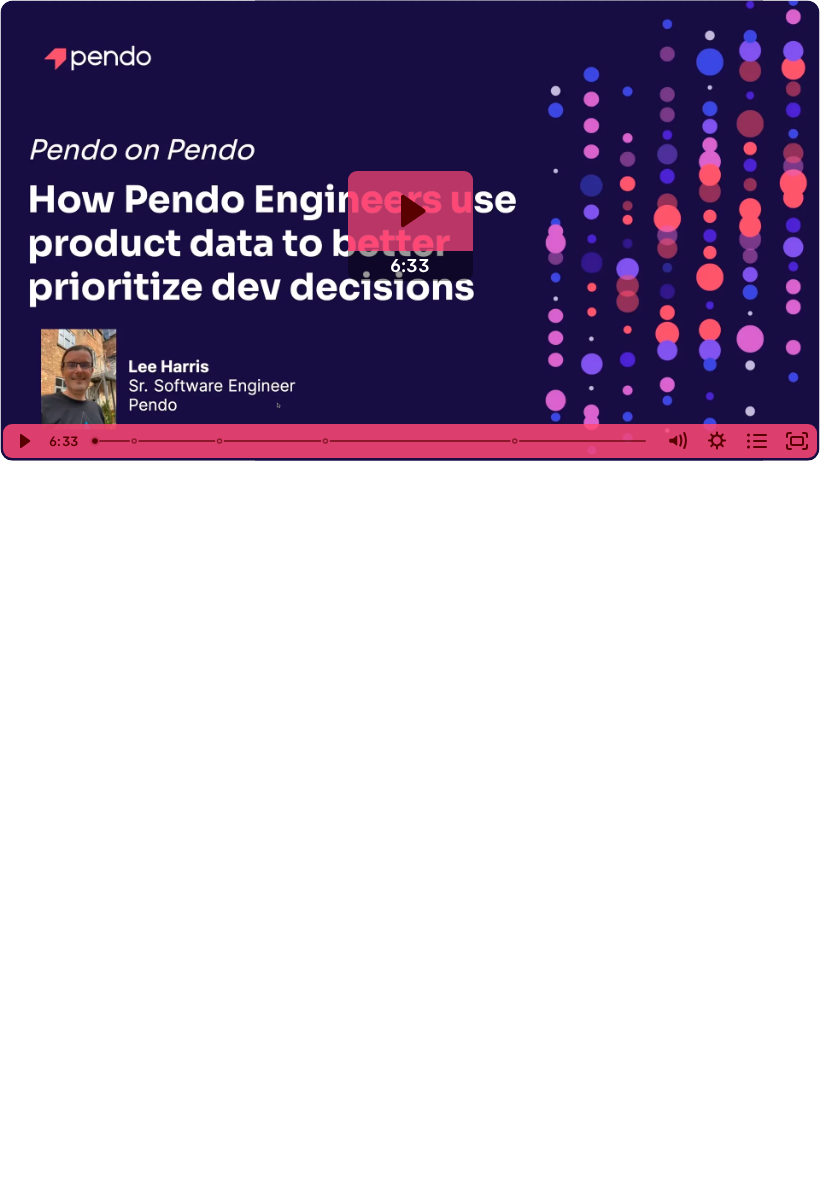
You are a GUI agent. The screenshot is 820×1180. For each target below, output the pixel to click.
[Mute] (677, 441)
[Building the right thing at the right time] (220, 441)
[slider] (371, 441)
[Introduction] (95, 441)
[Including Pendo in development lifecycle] (326, 441)
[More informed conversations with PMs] (134, 441)
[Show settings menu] (717, 441)
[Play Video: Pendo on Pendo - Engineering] (410, 211)
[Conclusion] (516, 441)
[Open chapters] (757, 441)
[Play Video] (23, 441)
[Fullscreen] (797, 441)
